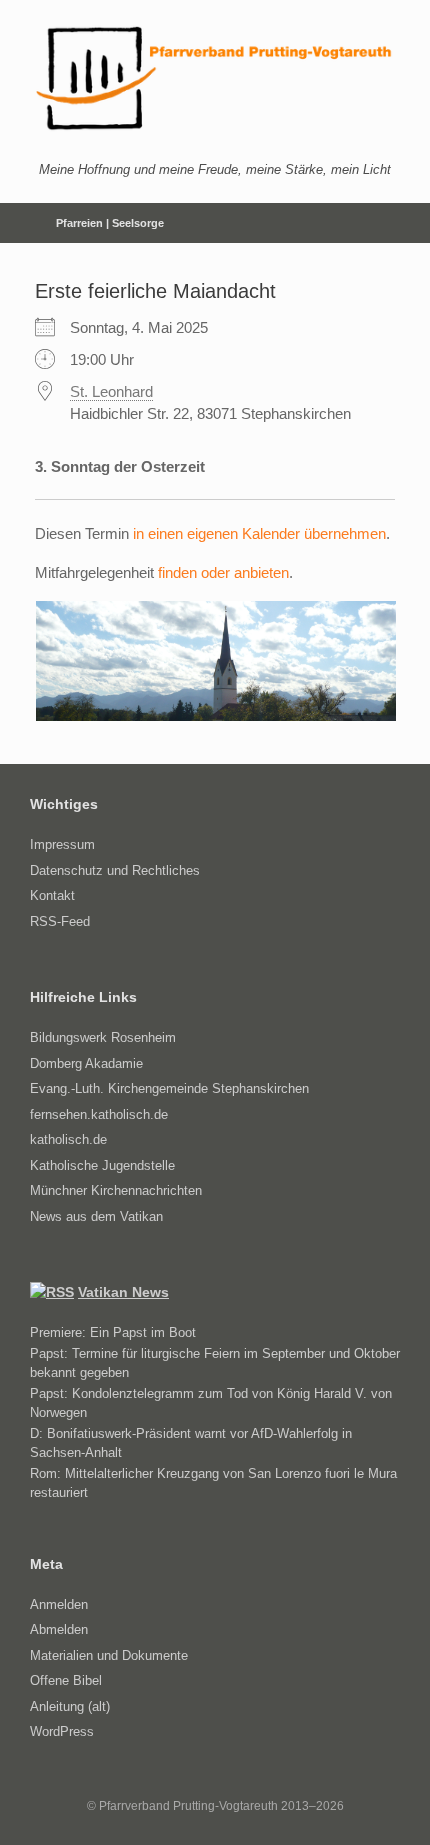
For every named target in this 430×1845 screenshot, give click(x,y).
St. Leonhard (111, 391)
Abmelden (59, 1629)
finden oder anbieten (223, 572)
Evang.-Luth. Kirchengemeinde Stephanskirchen (169, 1088)
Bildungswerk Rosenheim (103, 1037)
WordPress (62, 1731)
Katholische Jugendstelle (102, 1165)
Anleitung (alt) (70, 1706)
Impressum (62, 844)
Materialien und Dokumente (109, 1655)
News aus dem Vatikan (96, 1216)
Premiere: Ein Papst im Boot (113, 1332)
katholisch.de (68, 1139)
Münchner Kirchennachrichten (116, 1190)
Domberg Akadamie (86, 1063)
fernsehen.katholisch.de (99, 1114)
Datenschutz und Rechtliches (115, 870)
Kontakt (52, 895)
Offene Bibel (66, 1680)
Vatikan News (123, 1292)
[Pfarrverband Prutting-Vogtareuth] (215, 78)
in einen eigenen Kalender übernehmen (259, 533)
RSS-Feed (60, 921)
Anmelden (59, 1604)
